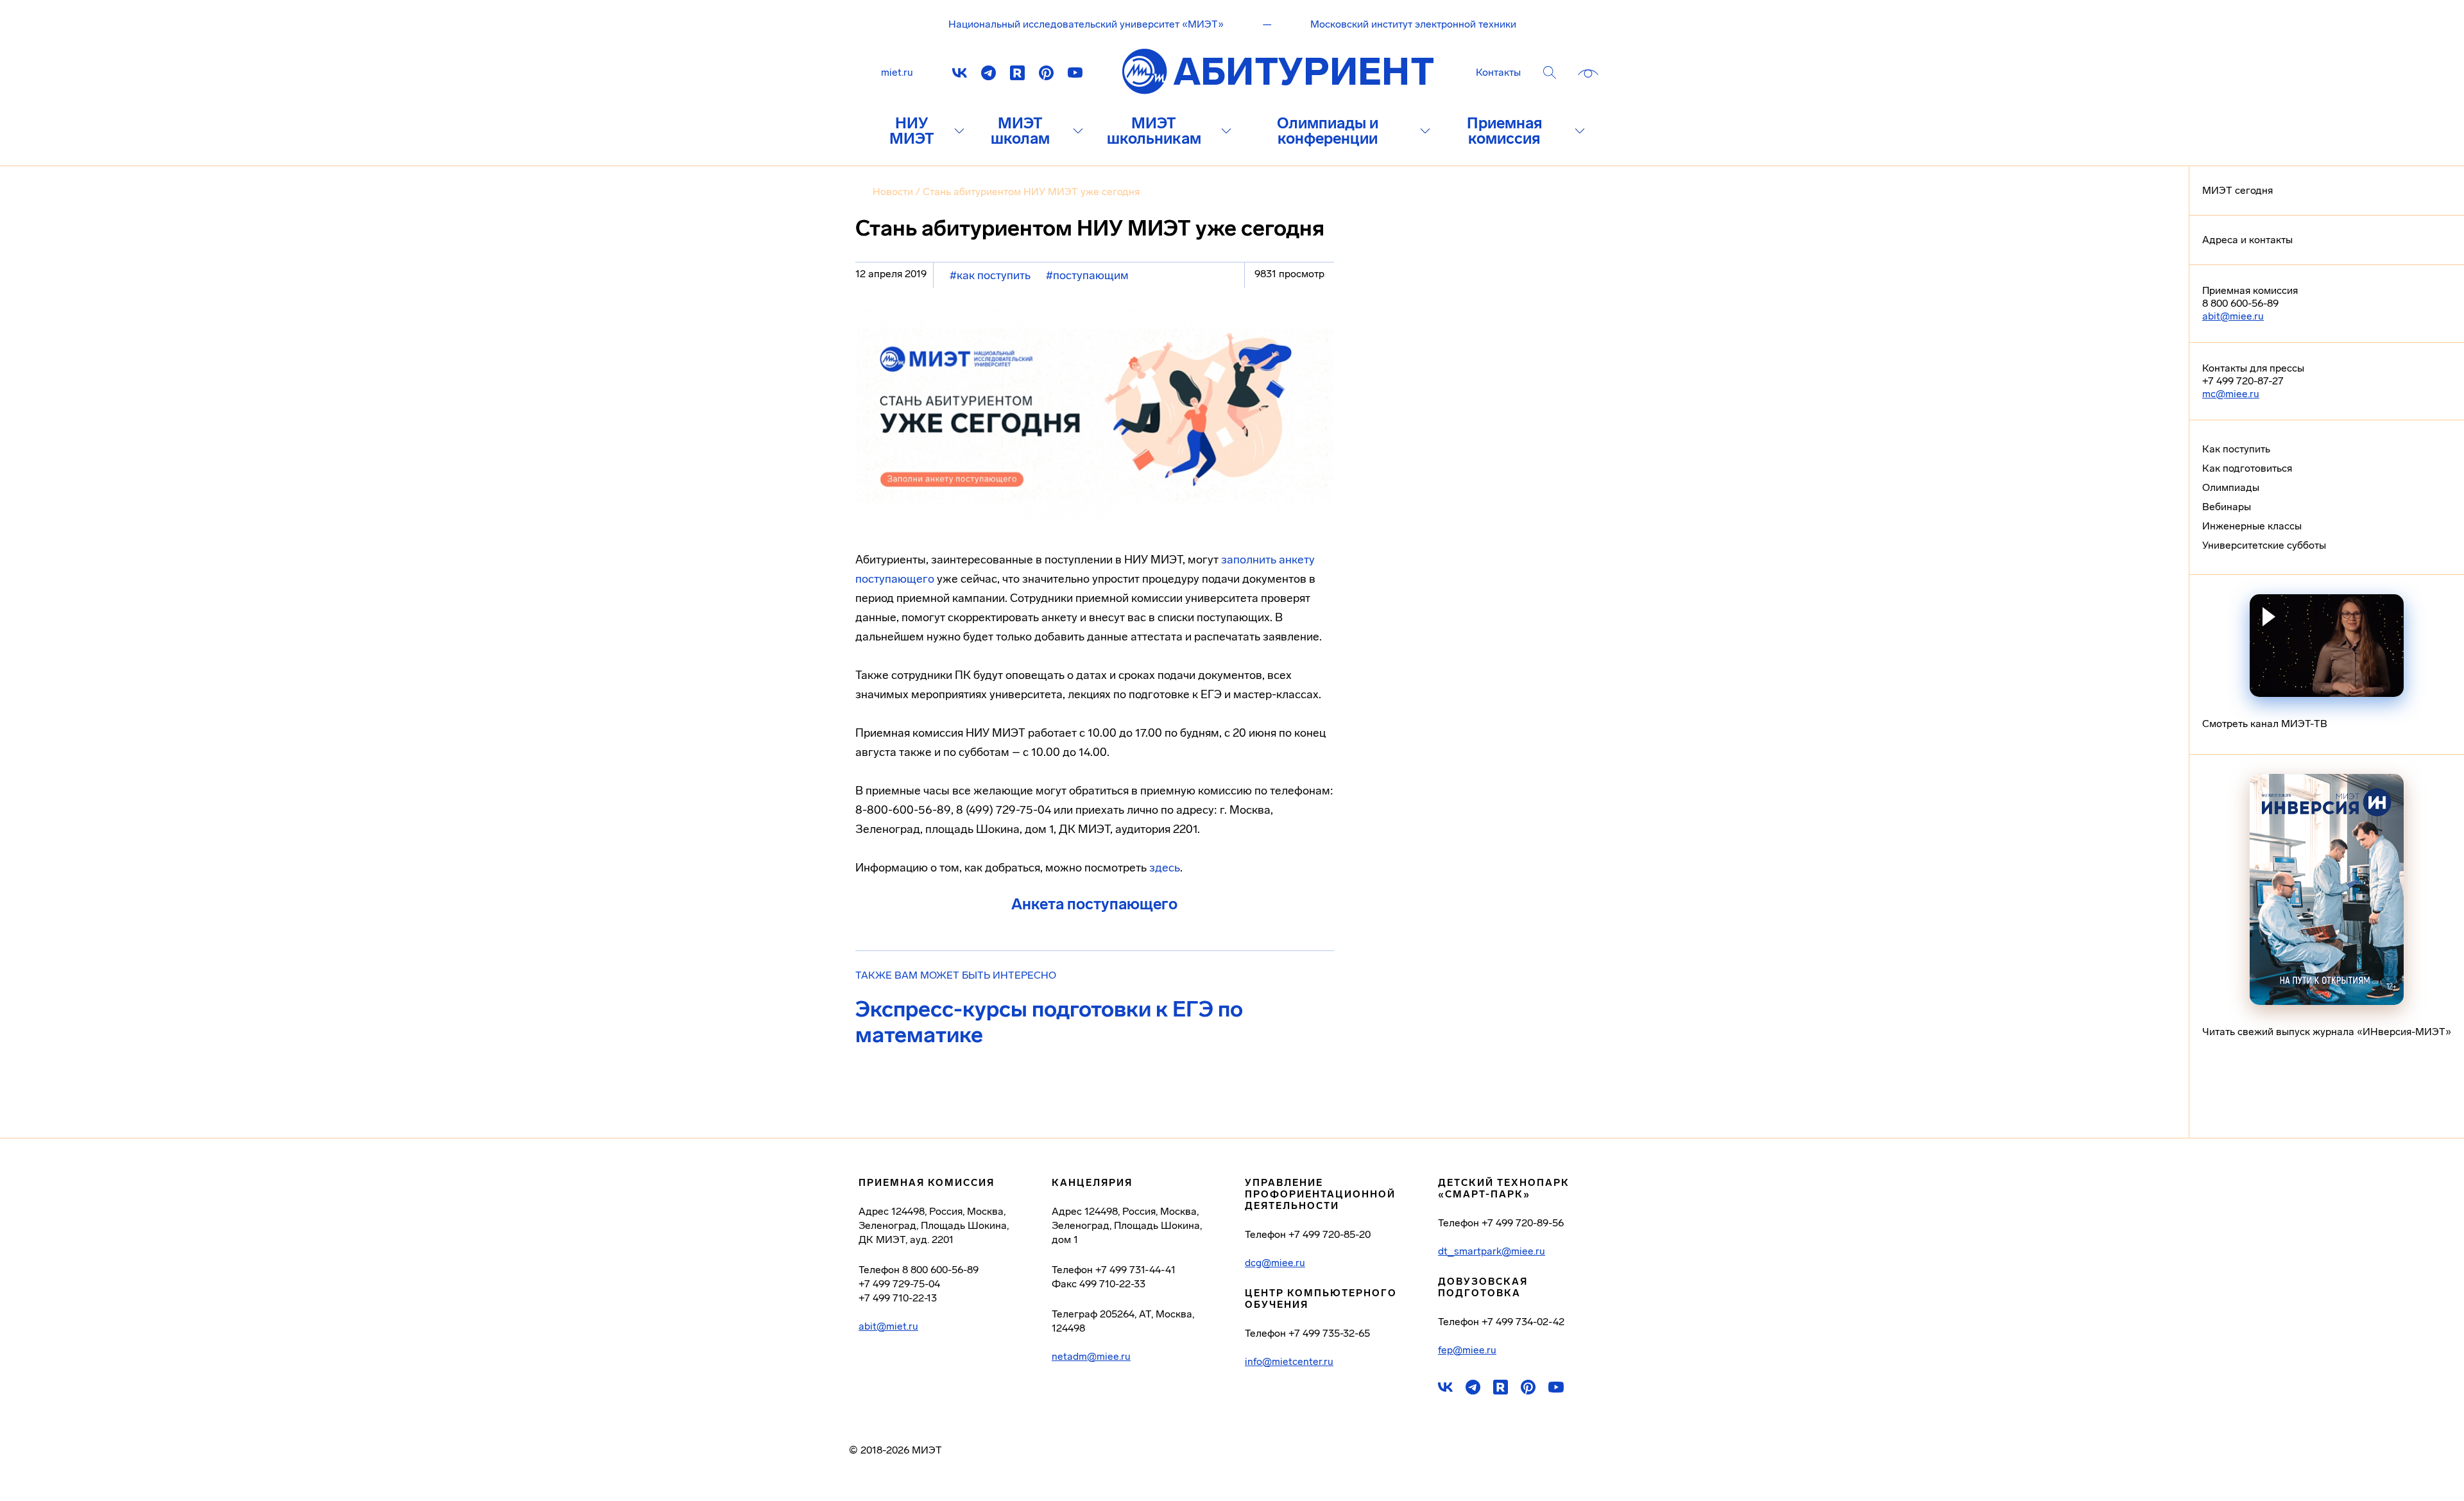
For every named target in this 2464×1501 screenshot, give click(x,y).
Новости (893, 192)
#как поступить (990, 275)
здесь (1165, 868)
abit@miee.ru (2233, 316)
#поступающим (1087, 275)
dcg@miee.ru (1275, 1263)
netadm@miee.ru (1091, 1357)
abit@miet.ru (888, 1326)
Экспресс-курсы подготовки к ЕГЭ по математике (1049, 1022)
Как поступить (2236, 449)
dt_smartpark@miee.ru (1492, 1251)
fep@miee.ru (1467, 1350)
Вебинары (2227, 507)
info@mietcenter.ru (1289, 1362)
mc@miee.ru (2231, 394)
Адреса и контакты (2247, 240)
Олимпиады (2231, 487)
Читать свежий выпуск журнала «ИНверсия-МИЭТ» (2327, 1032)
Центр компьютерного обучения (1321, 1299)
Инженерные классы (2252, 526)
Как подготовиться (2247, 468)
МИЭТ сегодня (2237, 190)
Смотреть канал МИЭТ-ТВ (2265, 724)
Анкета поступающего (1094, 904)
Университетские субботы (2264, 545)
